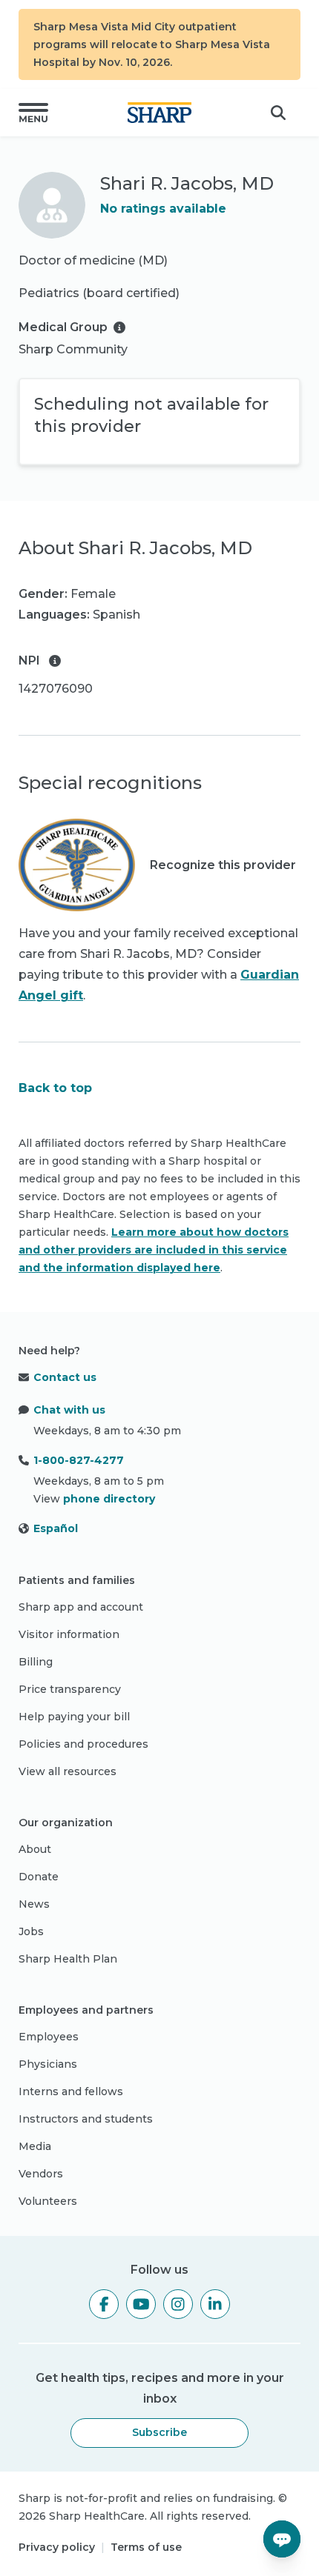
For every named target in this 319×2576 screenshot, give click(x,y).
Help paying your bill (74, 1717)
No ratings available (163, 209)
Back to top (55, 1088)
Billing (36, 1662)
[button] (33, 113)
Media (35, 2146)
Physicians (48, 2064)
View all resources (68, 1771)
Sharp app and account (81, 1607)
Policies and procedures (83, 1744)
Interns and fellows (71, 2091)
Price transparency (70, 1689)
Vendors (41, 2174)
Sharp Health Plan (68, 1959)
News (34, 1904)
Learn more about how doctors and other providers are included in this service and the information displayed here (154, 1250)
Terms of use (146, 2547)
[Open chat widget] (282, 2539)
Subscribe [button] (159, 2432)
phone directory (109, 1499)
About (35, 1849)
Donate (39, 1877)
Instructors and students (86, 2119)
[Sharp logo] (159, 113)
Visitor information (69, 1634)
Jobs (31, 1931)
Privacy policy (57, 2547)
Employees (49, 2037)
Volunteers (48, 2201)
